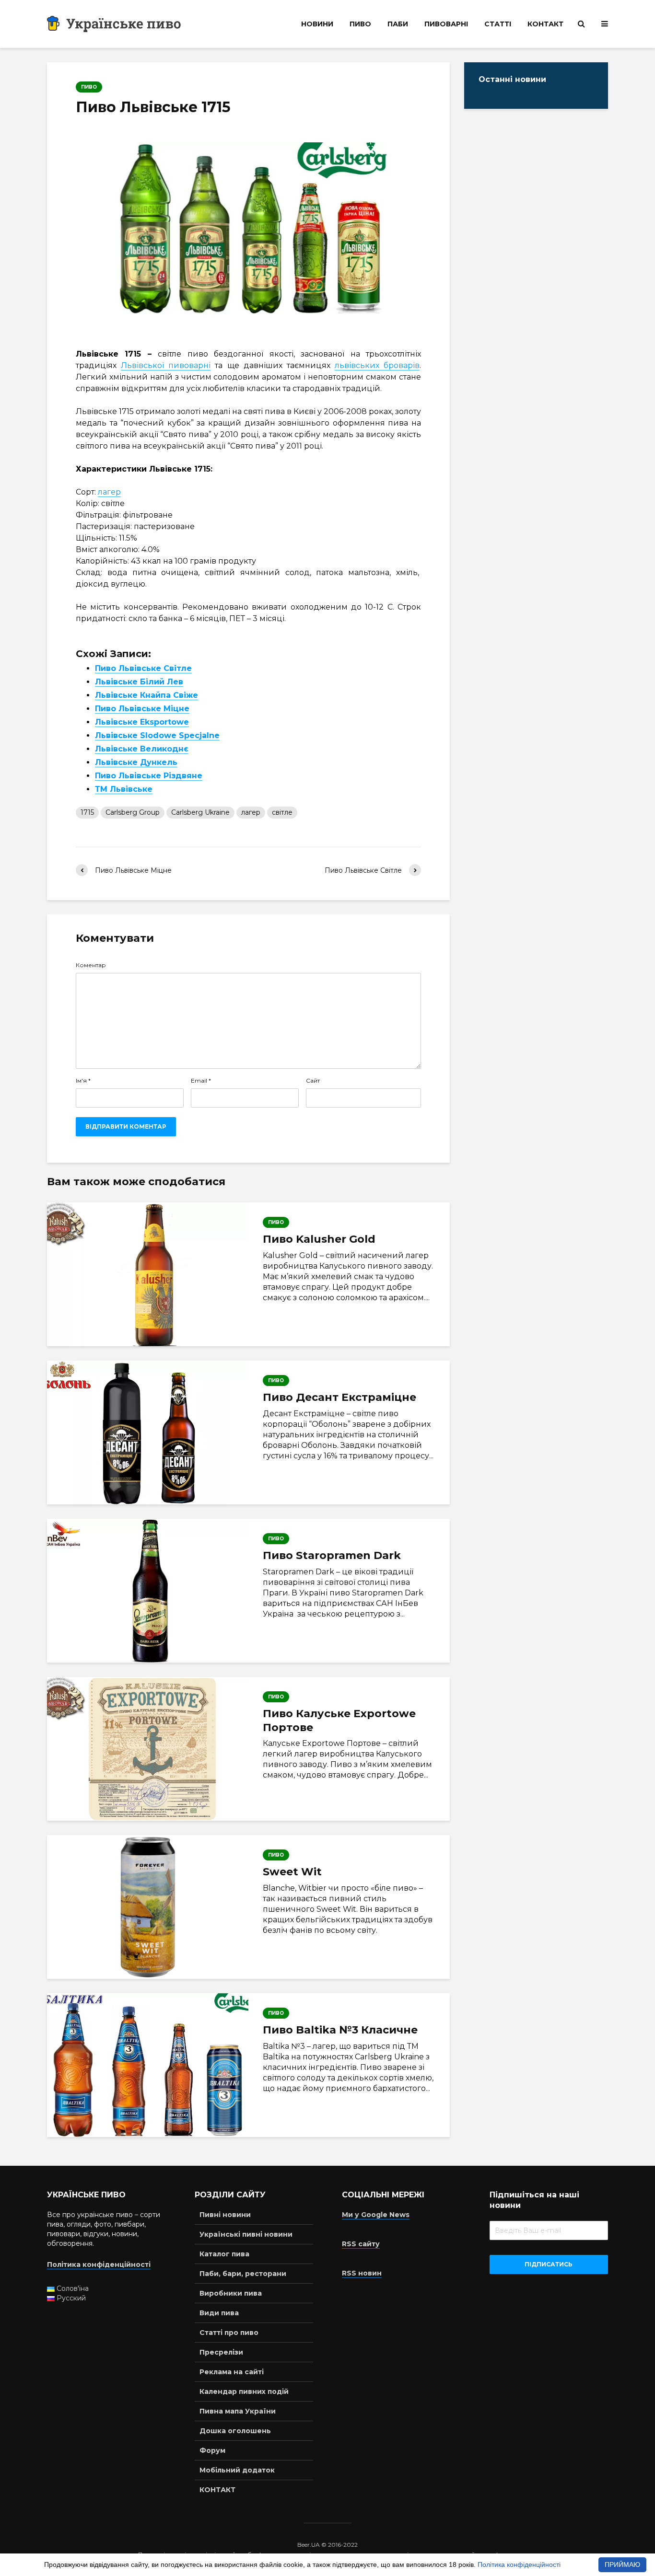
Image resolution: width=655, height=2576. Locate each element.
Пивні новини (225, 2215)
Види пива (219, 2313)
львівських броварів (377, 365)
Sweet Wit (292, 1872)
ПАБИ (398, 24)
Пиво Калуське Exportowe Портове (339, 1721)
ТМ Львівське (124, 789)
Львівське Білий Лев (139, 682)
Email (201, 1081)
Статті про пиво (229, 2333)
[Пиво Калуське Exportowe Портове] (148, 1749)
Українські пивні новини (246, 2234)
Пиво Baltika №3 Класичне (340, 2030)
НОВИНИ (317, 24)
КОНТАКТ (545, 24)
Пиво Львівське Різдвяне (149, 776)
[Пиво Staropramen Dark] (148, 1591)
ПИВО (360, 24)
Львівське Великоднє (142, 749)
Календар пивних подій (244, 2391)
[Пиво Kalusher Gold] (148, 1274)
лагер (109, 492)
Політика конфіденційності (519, 2564)
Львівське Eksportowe (142, 722)
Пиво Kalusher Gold (319, 1239)
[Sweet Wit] (148, 1907)
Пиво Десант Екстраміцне (339, 1397)
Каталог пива (224, 2254)
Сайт (313, 1081)
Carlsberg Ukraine (200, 812)
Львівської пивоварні (166, 365)
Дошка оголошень (235, 2431)
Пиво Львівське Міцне (142, 709)
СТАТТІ (498, 24)
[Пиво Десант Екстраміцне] (148, 1432)
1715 (87, 812)
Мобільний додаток (237, 2470)
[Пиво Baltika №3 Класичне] (148, 2065)
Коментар (91, 965)
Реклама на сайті (232, 2372)
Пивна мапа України (238, 2411)
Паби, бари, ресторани (243, 2274)
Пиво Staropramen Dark (332, 1555)
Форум (212, 2450)
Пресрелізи (221, 2352)
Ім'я (83, 1081)
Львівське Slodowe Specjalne (157, 735)
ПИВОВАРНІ (446, 24)
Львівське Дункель (136, 762)
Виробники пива (231, 2293)
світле (282, 812)
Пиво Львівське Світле (143, 668)
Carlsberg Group (133, 812)
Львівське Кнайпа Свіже (146, 695)
